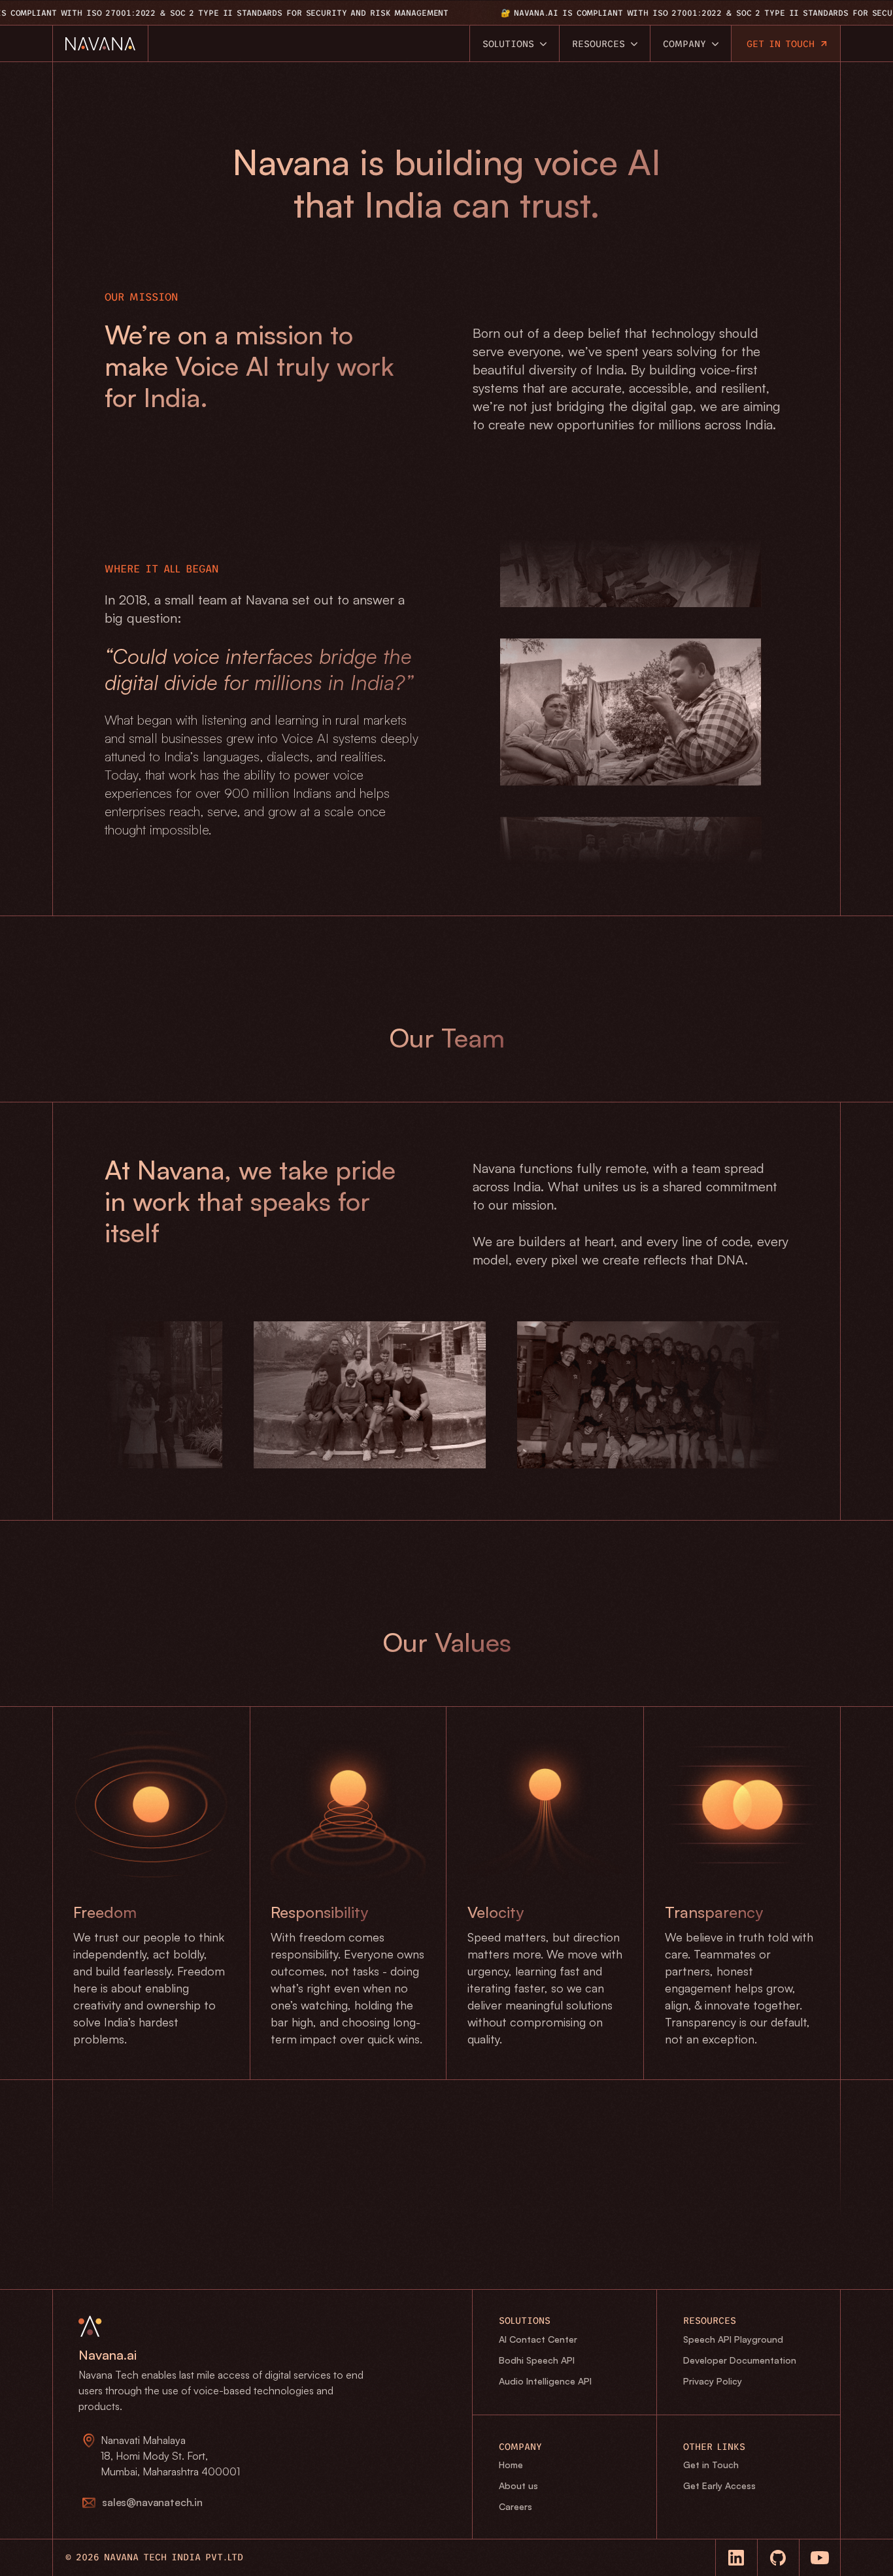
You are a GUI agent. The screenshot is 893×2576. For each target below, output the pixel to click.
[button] (142, 2503)
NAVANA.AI (478, 13)
